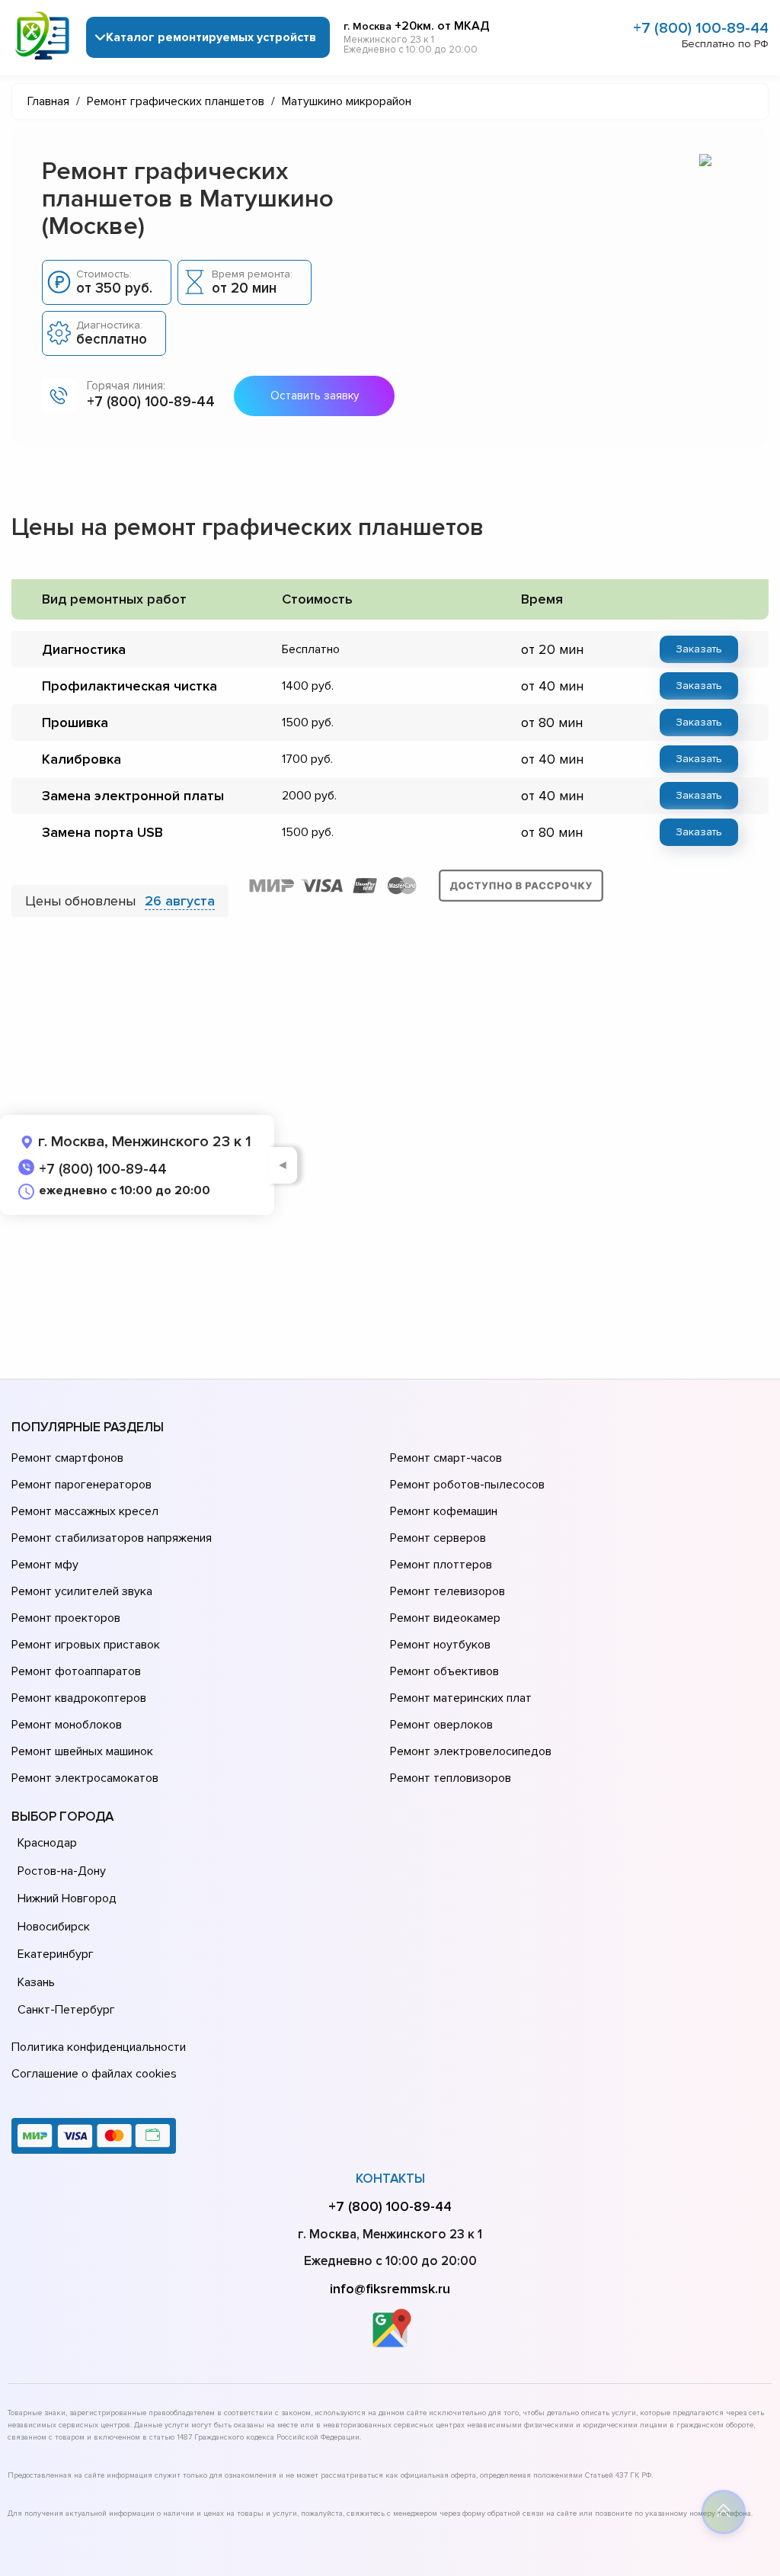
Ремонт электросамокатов (85, 1778)
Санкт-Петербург (66, 2010)
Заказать (699, 649)
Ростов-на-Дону (62, 1871)
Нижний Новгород (67, 1898)
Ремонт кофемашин (444, 1511)
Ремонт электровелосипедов (471, 1751)
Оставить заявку (315, 396)
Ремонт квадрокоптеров (79, 1698)
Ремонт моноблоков (67, 1725)
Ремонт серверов (438, 1538)
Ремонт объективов (444, 1671)
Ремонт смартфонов (67, 1458)
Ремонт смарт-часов (446, 1458)
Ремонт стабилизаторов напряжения (112, 1538)
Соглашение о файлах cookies (94, 2074)
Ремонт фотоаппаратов (76, 1671)
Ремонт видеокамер (445, 1618)
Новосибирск (54, 1927)
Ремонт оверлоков (441, 1725)
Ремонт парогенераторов (82, 1485)
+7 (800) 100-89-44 (701, 28)
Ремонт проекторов (66, 1618)
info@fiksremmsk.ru (390, 2289)
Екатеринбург (56, 1954)
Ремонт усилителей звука (82, 1591)
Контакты (390, 2179)
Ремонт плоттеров (441, 1565)
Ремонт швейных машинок (82, 1751)
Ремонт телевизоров (448, 1591)
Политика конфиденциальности (99, 2047)
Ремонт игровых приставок (86, 1645)
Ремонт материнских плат (461, 1698)
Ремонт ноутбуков (440, 1645)
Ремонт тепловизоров (451, 1778)
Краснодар (47, 1843)
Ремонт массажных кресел (85, 1511)
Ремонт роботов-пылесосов (467, 1485)
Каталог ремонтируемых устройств (211, 37)
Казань (36, 1982)
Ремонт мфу (45, 1565)
